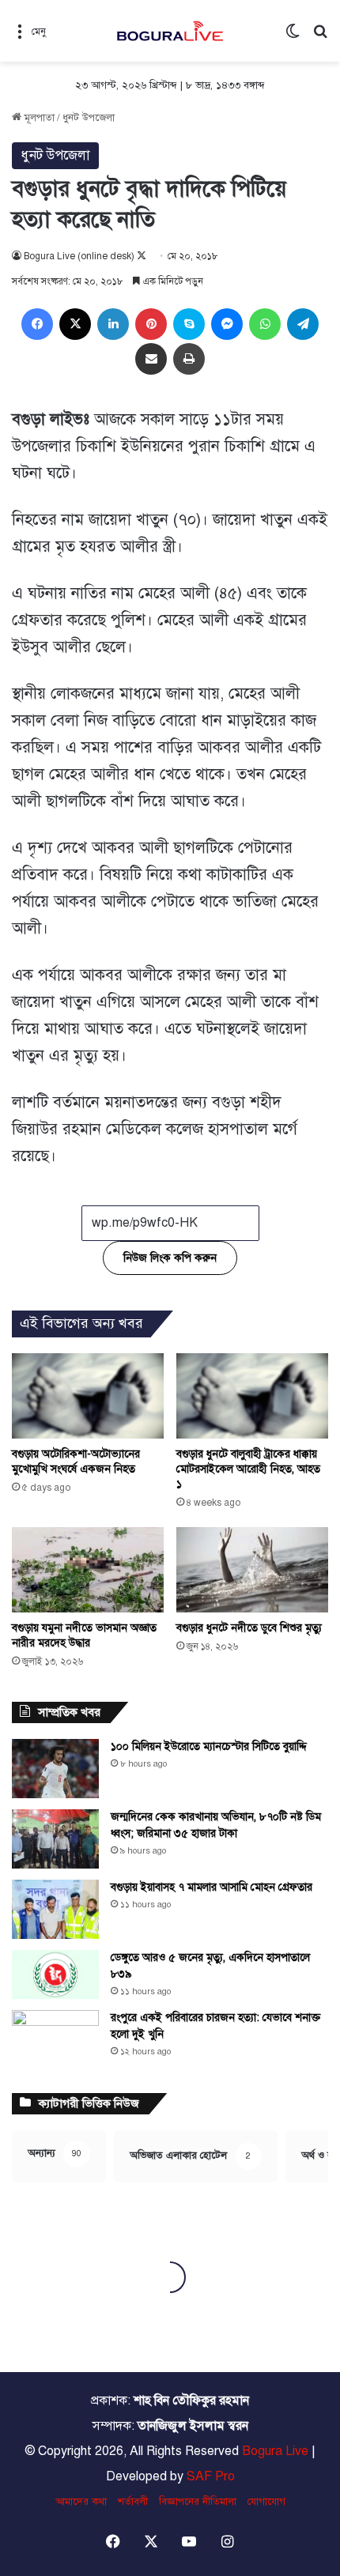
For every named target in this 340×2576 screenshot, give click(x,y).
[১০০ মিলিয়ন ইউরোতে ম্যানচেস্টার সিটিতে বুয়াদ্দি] (55, 1769)
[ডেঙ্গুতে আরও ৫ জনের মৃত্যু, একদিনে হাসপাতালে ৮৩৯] (55, 1974)
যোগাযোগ (266, 2502)
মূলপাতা (38, 118)
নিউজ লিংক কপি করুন (170, 1258)
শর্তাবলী (133, 2502)
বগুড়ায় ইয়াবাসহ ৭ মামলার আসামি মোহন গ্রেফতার (212, 1887)
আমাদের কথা (81, 2502)
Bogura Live (275, 2451)
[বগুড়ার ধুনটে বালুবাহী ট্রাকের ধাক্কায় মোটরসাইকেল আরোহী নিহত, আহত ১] (252, 1396)
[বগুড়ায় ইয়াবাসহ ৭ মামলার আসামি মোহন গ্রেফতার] (55, 1909)
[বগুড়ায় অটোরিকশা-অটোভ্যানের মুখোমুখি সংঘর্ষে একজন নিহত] (88, 1396)
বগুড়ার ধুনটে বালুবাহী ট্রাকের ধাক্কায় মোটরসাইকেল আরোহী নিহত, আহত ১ (248, 1469)
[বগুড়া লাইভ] (170, 31)
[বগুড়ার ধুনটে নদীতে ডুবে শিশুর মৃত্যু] (252, 1570)
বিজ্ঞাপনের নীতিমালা (198, 2502)
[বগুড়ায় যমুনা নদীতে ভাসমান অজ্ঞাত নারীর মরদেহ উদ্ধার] (88, 1570)
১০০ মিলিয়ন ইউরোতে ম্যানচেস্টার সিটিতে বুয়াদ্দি (209, 1746)
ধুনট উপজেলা (89, 118)
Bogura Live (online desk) (79, 256)
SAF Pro (211, 2476)
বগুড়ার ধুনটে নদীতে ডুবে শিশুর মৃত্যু (249, 1628)
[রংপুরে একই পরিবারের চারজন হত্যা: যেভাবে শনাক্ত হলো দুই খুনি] (55, 2040)
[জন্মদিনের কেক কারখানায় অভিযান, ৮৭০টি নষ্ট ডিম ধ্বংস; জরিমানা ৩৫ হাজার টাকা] (55, 1839)
